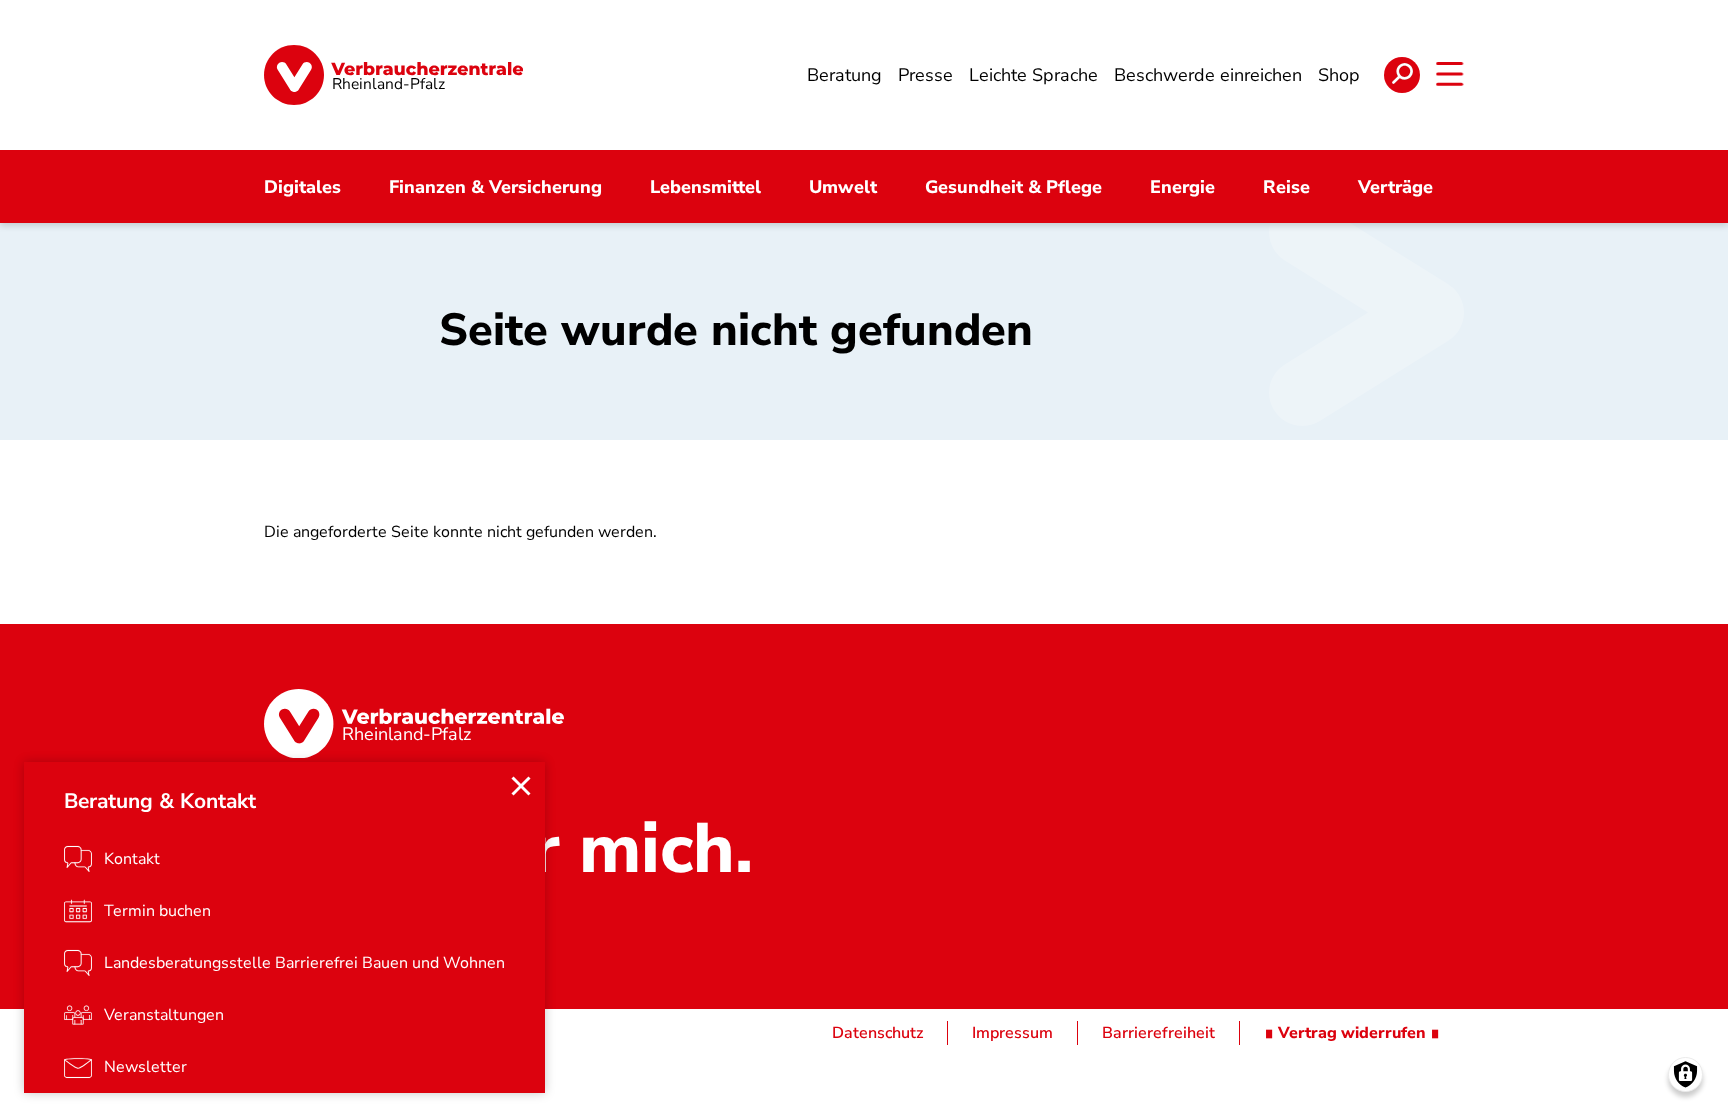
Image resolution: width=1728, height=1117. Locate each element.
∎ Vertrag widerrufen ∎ (1352, 1033)
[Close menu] (521, 786)
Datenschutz (877, 1033)
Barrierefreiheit (1158, 1033)
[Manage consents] (1685, 1074)
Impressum (1012, 1033)
